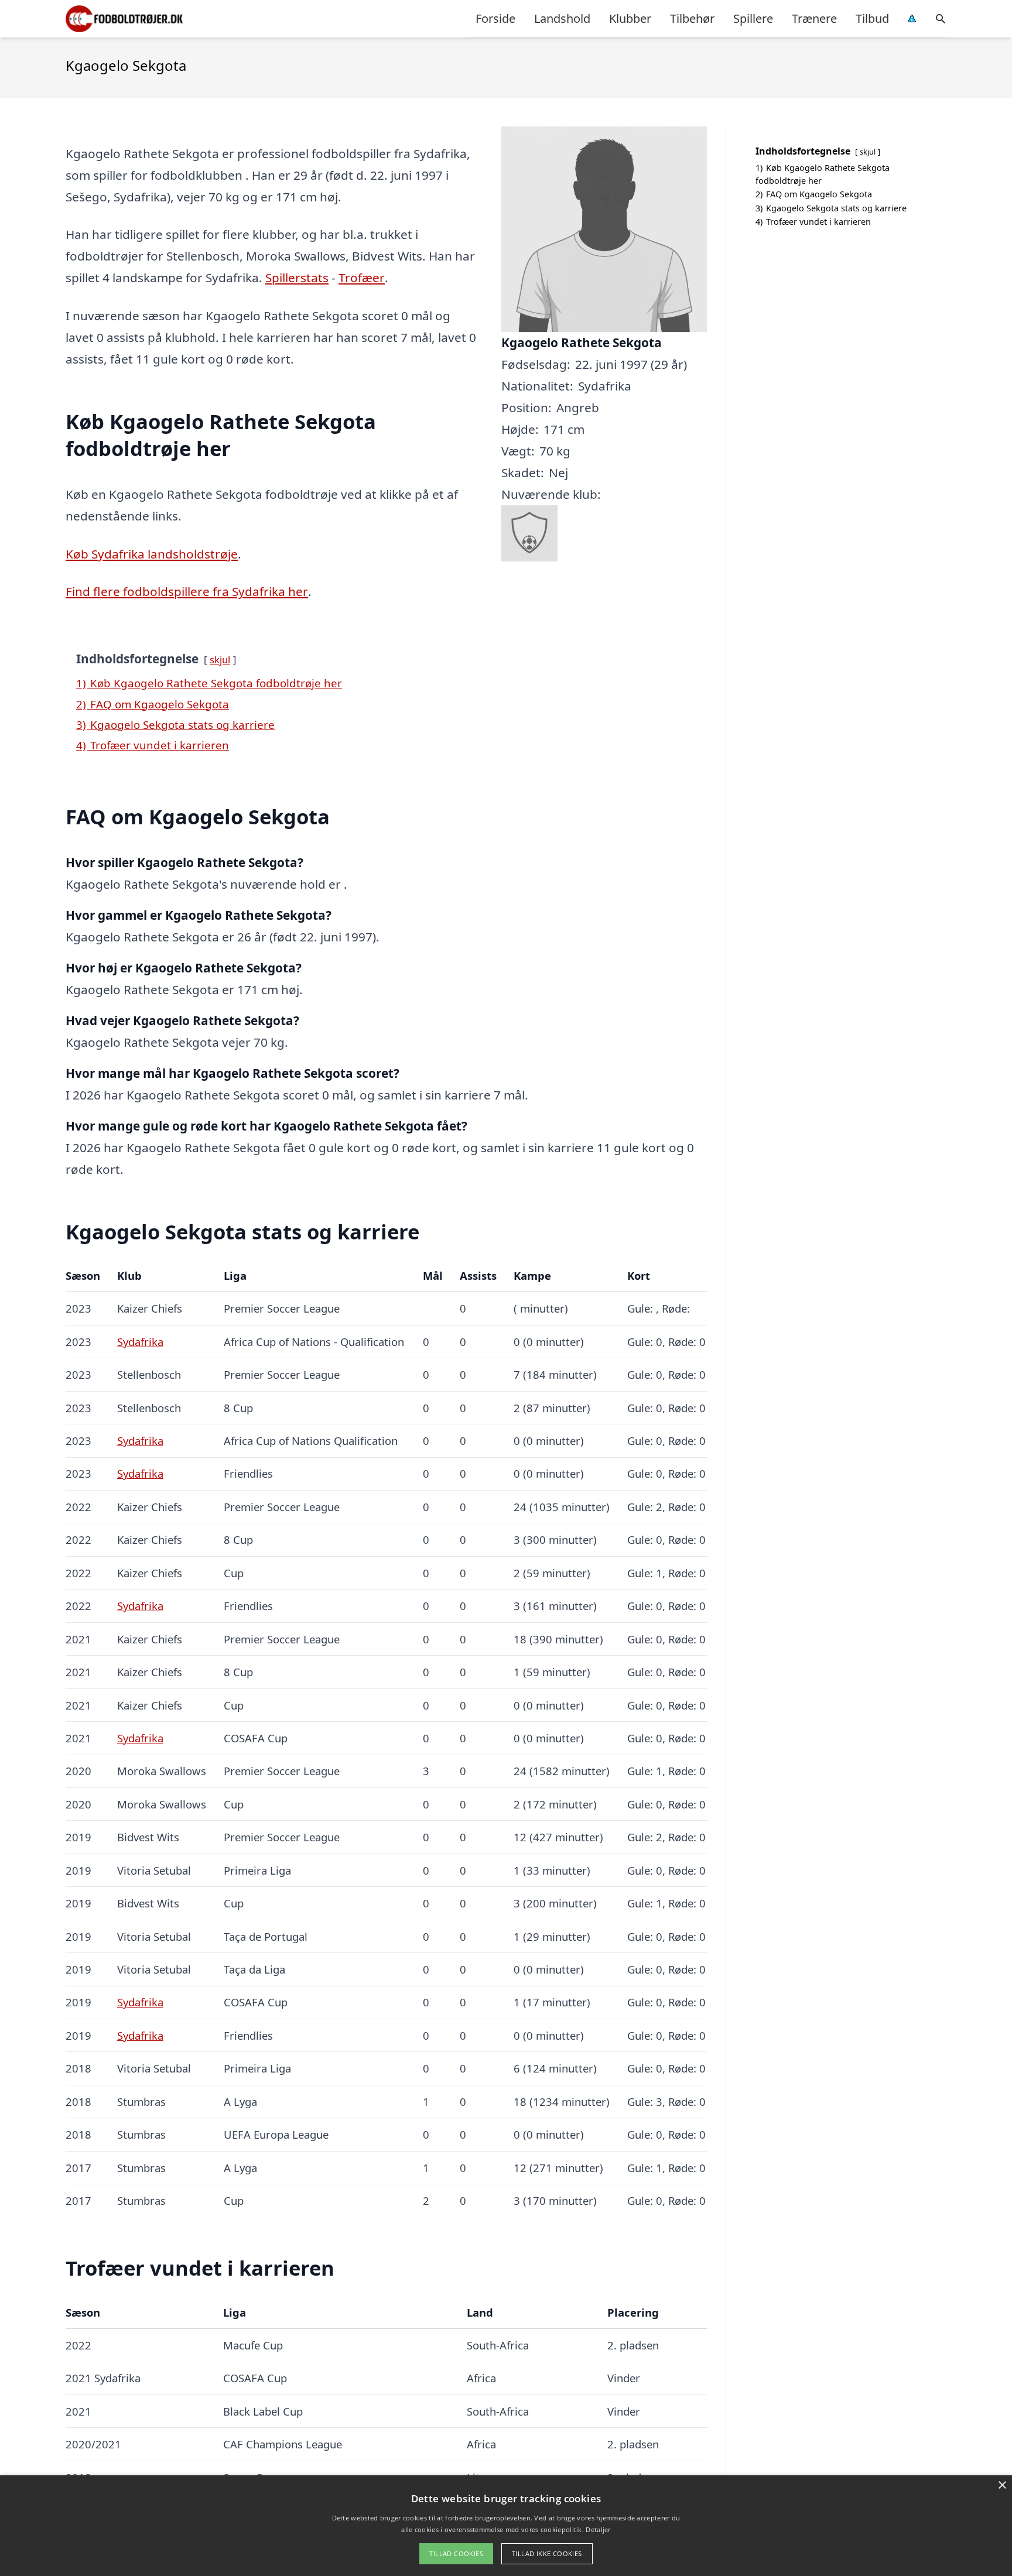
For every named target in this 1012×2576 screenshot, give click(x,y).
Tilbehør (692, 18)
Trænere (814, 18)
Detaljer (598, 2529)
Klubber (630, 18)
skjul (220, 660)
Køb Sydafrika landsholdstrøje (152, 554)
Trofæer (362, 278)
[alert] (506, 2526)
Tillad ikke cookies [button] (547, 2553)
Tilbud (872, 18)
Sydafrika (140, 1342)
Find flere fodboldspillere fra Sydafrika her (187, 591)
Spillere (753, 18)
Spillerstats (297, 278)
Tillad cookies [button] (456, 2553)
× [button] (1002, 2486)
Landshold (562, 18)
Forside (495, 18)
